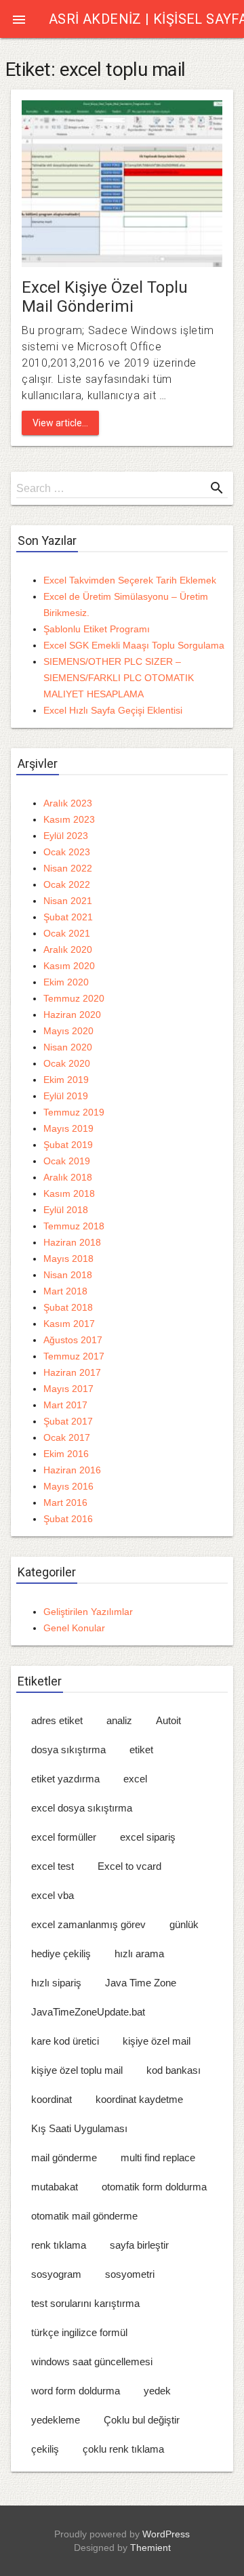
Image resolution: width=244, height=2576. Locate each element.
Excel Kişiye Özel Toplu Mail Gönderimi (105, 297)
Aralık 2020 (68, 949)
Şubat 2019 (68, 1145)
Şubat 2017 (68, 1421)
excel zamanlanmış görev (88, 1924)
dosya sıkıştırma (68, 1750)
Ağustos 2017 (73, 1340)
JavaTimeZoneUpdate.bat (88, 2012)
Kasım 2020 (69, 966)
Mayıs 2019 (68, 1128)
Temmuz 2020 (74, 998)
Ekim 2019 (66, 1080)
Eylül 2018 (66, 1210)
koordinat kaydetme (139, 2099)
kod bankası (174, 2070)
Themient (150, 2548)
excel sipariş (148, 1837)
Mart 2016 (65, 1502)
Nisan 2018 (68, 1275)
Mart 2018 (65, 1291)
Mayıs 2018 (68, 1259)
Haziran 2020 (72, 1015)
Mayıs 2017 (68, 1389)
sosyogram (56, 2274)
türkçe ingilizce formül (79, 2332)
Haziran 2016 (72, 1470)
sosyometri (130, 2274)
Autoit (168, 1720)
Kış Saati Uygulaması (79, 2128)
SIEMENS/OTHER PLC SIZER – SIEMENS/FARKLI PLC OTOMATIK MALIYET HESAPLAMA (119, 678)
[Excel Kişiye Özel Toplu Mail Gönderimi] (122, 183)
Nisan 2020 (68, 1047)
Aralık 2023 (68, 803)
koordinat (52, 2099)
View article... (60, 423)
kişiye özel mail (157, 2041)
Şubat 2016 (68, 1519)
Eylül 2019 (66, 1096)
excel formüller (64, 1837)
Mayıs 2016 (68, 1486)
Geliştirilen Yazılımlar (88, 1612)
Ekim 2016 (66, 1454)
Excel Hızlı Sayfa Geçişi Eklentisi (113, 710)
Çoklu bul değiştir (142, 2420)
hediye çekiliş (61, 1954)
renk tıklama (59, 2245)
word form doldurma (76, 2391)
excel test (53, 1866)
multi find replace (158, 2158)
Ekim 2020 (66, 982)
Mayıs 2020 (68, 1031)
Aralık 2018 (68, 1177)
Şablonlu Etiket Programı (97, 629)
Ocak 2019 (67, 1161)
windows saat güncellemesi (92, 2362)
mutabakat (55, 2187)
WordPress (166, 2534)
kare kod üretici (65, 2041)
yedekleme (56, 2420)
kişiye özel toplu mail (77, 2070)
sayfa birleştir (139, 2245)
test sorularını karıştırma (85, 2303)
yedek (157, 2391)
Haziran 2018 (72, 1242)
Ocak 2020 (67, 1063)
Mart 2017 (65, 1405)
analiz (119, 1720)
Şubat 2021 (68, 917)
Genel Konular (74, 1628)
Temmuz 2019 (74, 1112)
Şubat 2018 (68, 1307)
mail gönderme (64, 2158)
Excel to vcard (129, 1866)
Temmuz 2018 (74, 1226)
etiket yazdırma (65, 1779)
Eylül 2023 (66, 836)
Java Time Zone (141, 1983)
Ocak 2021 (67, 933)
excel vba (53, 1895)
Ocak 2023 (67, 852)
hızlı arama (139, 1954)
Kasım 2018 (69, 1193)
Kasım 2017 (69, 1324)
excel (135, 1779)
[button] (19, 19)
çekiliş (45, 2449)
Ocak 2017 (67, 1437)
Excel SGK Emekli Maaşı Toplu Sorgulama (134, 645)
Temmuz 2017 (74, 1356)
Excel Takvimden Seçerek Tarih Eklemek (130, 580)
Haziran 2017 (72, 1372)
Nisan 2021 (68, 901)
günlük (184, 1924)
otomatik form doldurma (154, 2187)
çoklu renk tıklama (123, 2449)
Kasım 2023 (69, 819)
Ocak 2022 (67, 884)
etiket (141, 1750)
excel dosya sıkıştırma (82, 1808)
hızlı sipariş (56, 1983)
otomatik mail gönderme (84, 2216)
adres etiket (57, 1720)
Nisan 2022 (68, 868)
